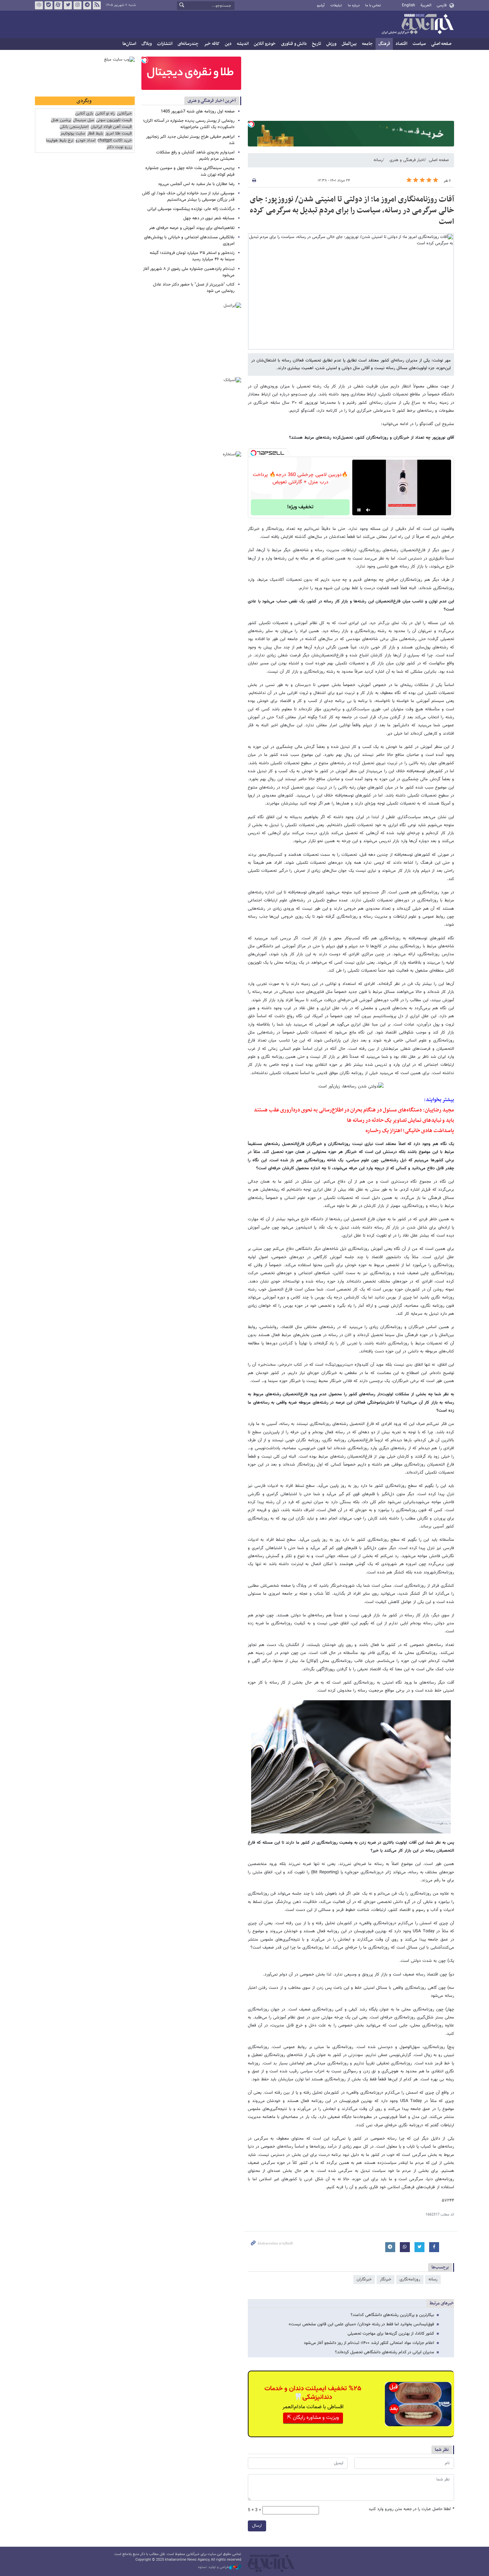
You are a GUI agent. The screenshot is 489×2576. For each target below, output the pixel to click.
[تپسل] (251, 124)
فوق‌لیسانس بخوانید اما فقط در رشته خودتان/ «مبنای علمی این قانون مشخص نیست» (361, 2324)
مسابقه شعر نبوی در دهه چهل (209, 218)
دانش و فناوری (294, 44)
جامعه (367, 44)
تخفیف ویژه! (300, 507)
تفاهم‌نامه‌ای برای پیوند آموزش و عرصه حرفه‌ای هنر (192, 228)
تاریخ (317, 44)
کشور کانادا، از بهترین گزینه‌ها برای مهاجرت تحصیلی (391, 2334)
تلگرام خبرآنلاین (87, 5)
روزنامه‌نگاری (410, 2279)
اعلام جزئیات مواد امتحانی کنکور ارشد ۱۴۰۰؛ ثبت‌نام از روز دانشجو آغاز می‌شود (369, 2343)
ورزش (331, 44)
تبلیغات (336, 5)
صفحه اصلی (441, 44)
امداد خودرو (85, 141)
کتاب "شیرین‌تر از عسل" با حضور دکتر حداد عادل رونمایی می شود (194, 288)
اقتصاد (401, 44)
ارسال (257, 2526)
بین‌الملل (349, 44)
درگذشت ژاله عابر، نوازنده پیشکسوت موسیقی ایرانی (191, 209)
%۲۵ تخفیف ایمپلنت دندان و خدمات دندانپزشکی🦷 (313, 2393)
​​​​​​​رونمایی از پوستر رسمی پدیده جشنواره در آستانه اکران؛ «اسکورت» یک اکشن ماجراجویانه (189, 124)
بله (49, 5)
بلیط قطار (95, 134)
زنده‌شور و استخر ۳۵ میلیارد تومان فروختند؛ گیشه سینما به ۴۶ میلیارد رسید (192, 256)
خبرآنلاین (417, 25)
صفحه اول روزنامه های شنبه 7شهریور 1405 (198, 112)
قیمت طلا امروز (118, 134)
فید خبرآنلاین (97, 5)
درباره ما (354, 5)
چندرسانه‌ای (188, 44)
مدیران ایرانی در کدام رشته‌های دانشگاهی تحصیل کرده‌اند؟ (385, 2352)
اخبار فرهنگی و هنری (407, 160)
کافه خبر (212, 44)
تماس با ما (373, 5)
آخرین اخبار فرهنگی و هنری (212, 101)
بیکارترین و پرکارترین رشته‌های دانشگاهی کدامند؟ (392, 2315)
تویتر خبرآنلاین (68, 5)
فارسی (442, 5)
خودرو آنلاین (265, 44)
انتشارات (165, 44)
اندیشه (243, 44)
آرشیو (321, 5)
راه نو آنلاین (105, 114)
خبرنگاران (364, 2279)
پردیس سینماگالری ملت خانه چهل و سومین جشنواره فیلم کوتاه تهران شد (190, 171)
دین (228, 44)
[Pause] (359, 510)
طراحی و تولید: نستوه (214, 2567)
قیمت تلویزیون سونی (114, 120)
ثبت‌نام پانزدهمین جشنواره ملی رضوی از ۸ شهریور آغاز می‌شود (189, 272)
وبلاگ (147, 44)
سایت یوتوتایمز (73, 134)
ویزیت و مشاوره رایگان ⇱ (313, 2418)
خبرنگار (386, 2279)
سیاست (419, 44)
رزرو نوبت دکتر (119, 147)
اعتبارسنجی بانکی (74, 127)
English (408, 5)
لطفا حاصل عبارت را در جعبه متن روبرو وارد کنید (411, 2509)
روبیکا (39, 5)
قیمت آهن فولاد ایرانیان (111, 127)
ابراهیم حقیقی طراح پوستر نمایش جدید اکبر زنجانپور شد (190, 140)
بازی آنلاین (84, 114)
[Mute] (368, 510)
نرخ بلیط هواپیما (60, 141)
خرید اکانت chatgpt (115, 141)
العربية (426, 5)
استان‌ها (129, 44)
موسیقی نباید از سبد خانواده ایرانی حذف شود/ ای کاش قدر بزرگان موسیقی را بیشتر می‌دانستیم (188, 197)
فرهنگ (384, 44)
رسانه (378, 160)
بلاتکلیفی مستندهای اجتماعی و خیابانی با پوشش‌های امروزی (189, 240)
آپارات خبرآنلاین (58, 5)
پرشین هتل (61, 120)
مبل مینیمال (83, 120)
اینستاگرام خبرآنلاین (78, 5)
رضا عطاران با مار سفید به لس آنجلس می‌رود (196, 184)
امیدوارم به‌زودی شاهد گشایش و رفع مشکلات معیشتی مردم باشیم (195, 156)
